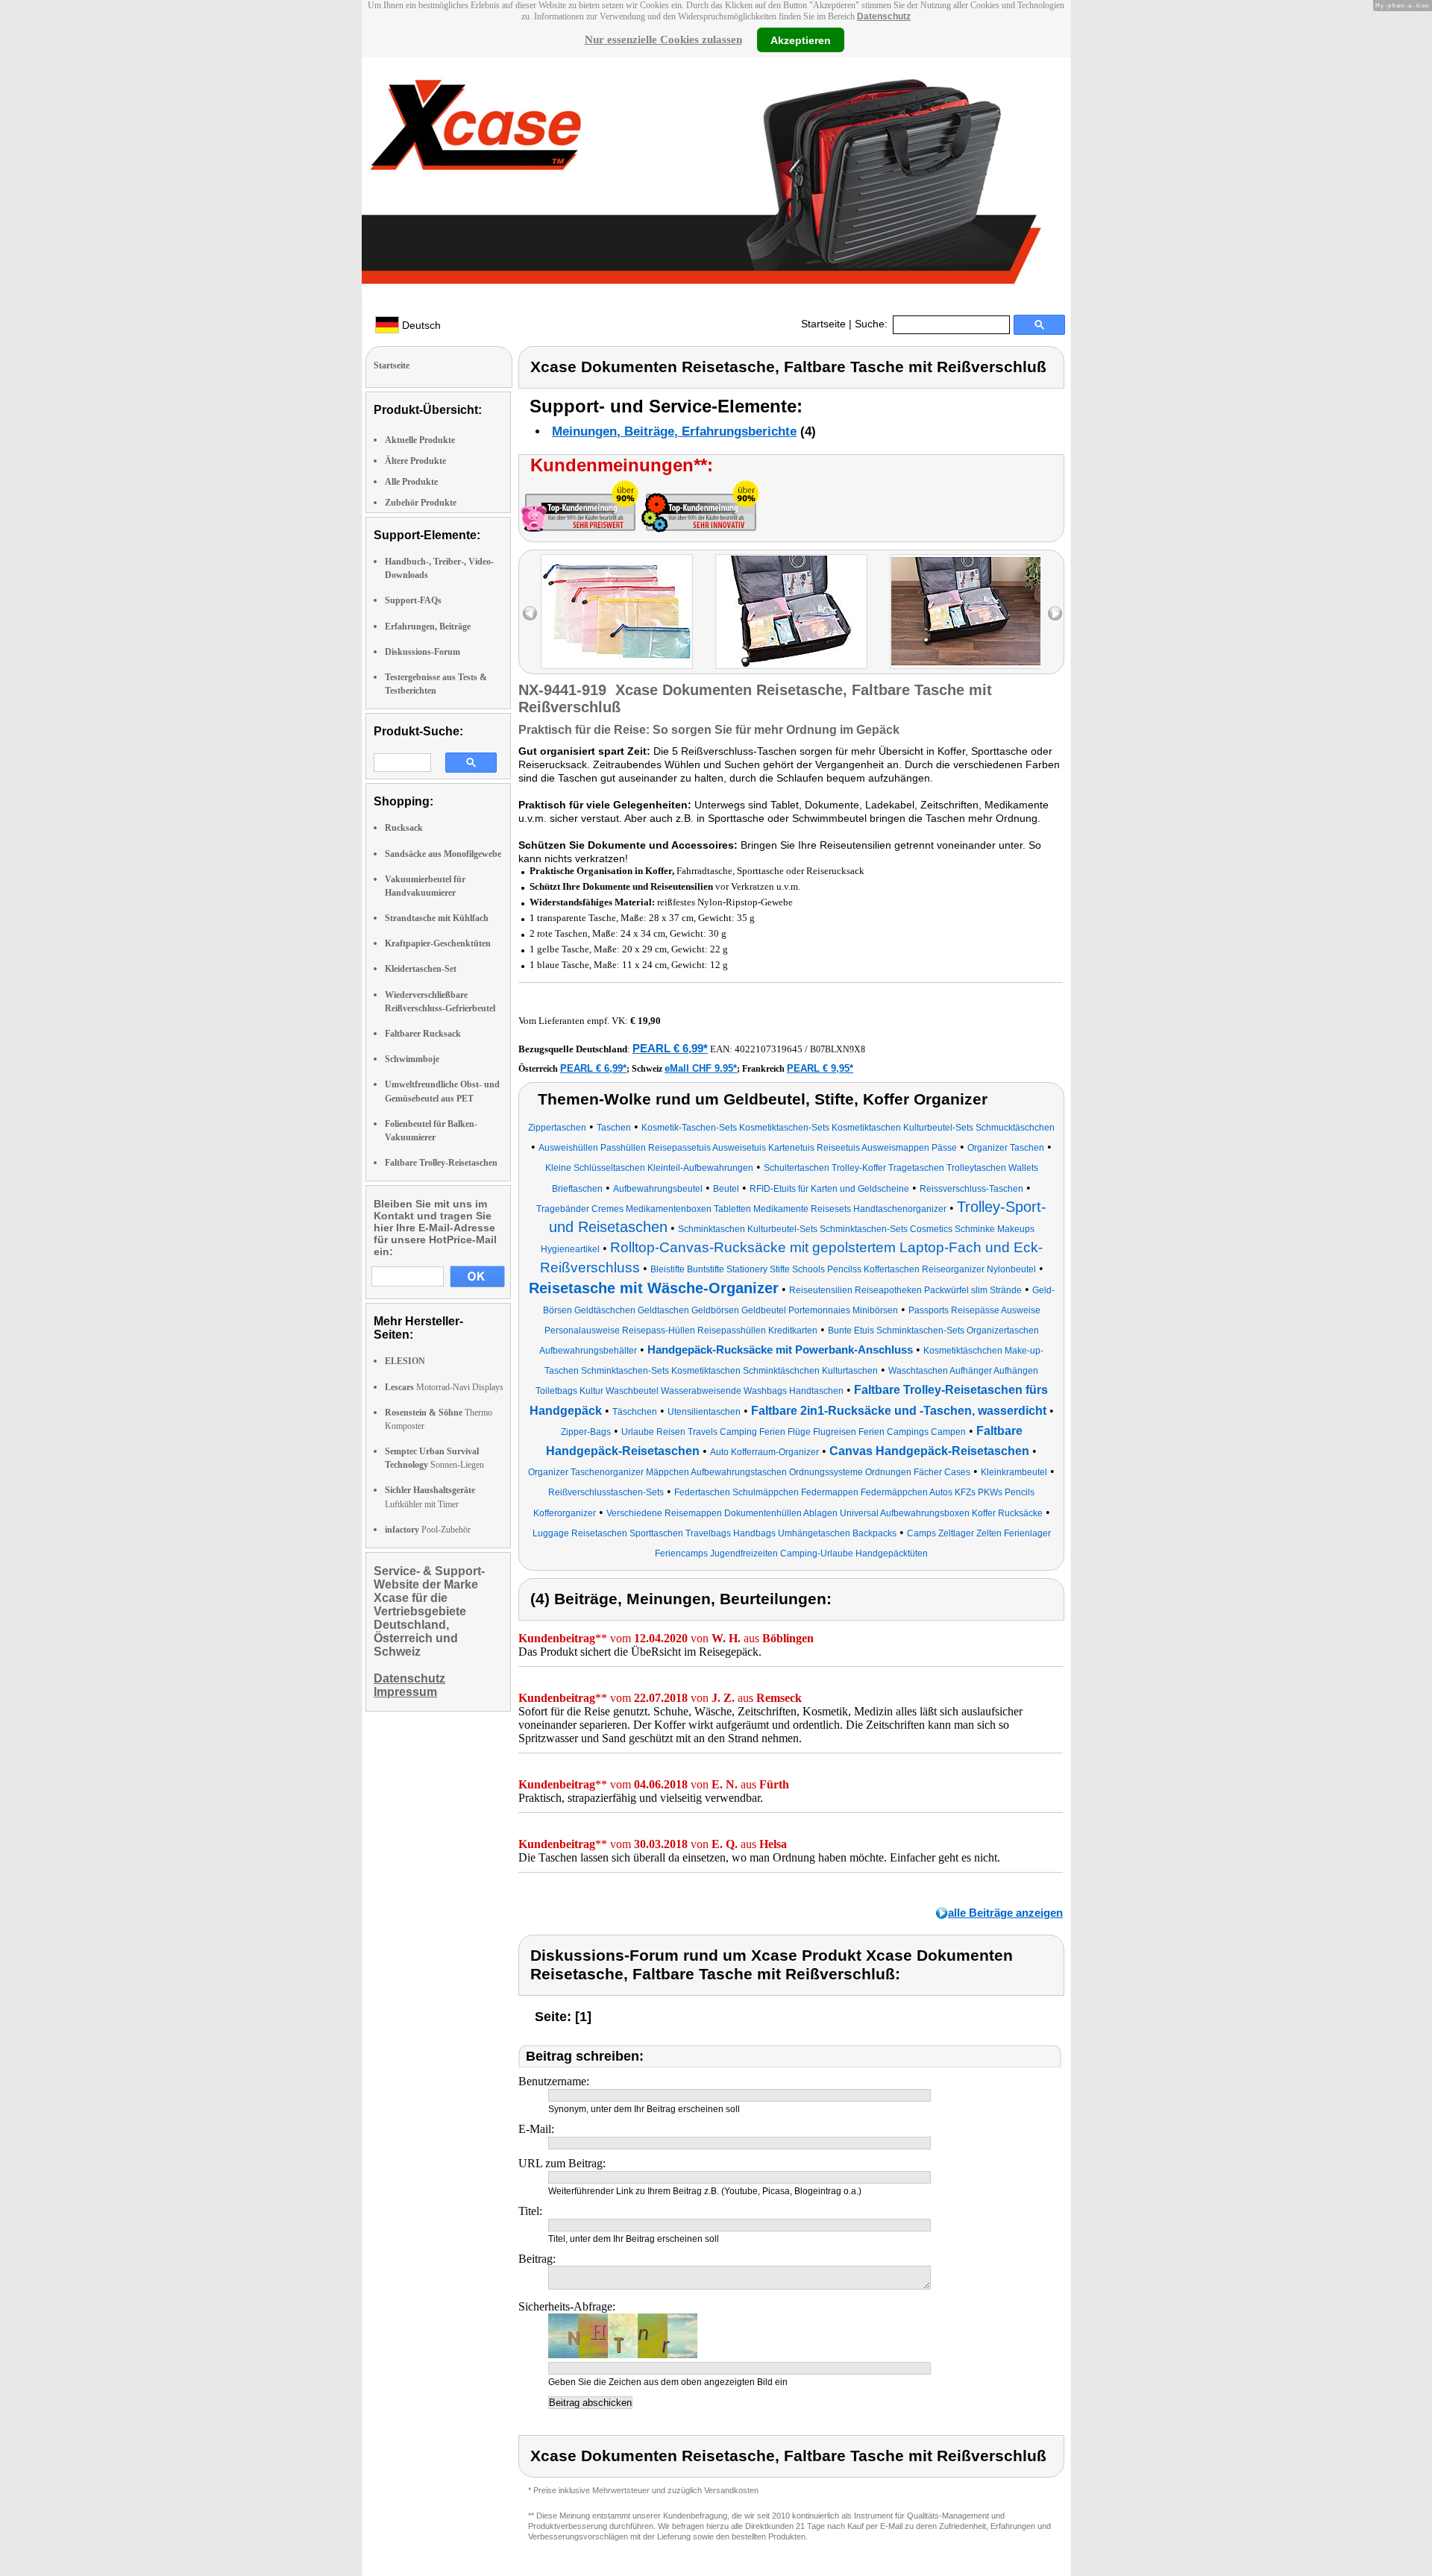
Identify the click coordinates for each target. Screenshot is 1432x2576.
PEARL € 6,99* (670, 1048)
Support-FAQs (413, 600)
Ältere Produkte (415, 461)
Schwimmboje (412, 1059)
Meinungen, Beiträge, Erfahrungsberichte (674, 431)
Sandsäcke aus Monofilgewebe (443, 854)
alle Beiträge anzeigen (1005, 1913)
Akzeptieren (801, 40)
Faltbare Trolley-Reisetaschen (441, 1163)
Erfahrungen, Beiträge (428, 626)
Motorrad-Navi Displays (444, 1387)
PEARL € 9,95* (820, 1068)
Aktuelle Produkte (420, 440)
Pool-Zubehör (428, 1530)
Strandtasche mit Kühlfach (437, 918)
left (530, 613)
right (1055, 613)
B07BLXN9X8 (838, 1049)
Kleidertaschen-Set (421, 969)
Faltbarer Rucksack (423, 1034)
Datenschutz (884, 16)
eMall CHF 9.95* (701, 1068)
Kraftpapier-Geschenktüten (438, 943)
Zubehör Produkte (421, 503)
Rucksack (404, 828)
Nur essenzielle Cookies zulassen (663, 40)
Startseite (823, 324)
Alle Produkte (411, 482)
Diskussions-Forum (423, 652)
